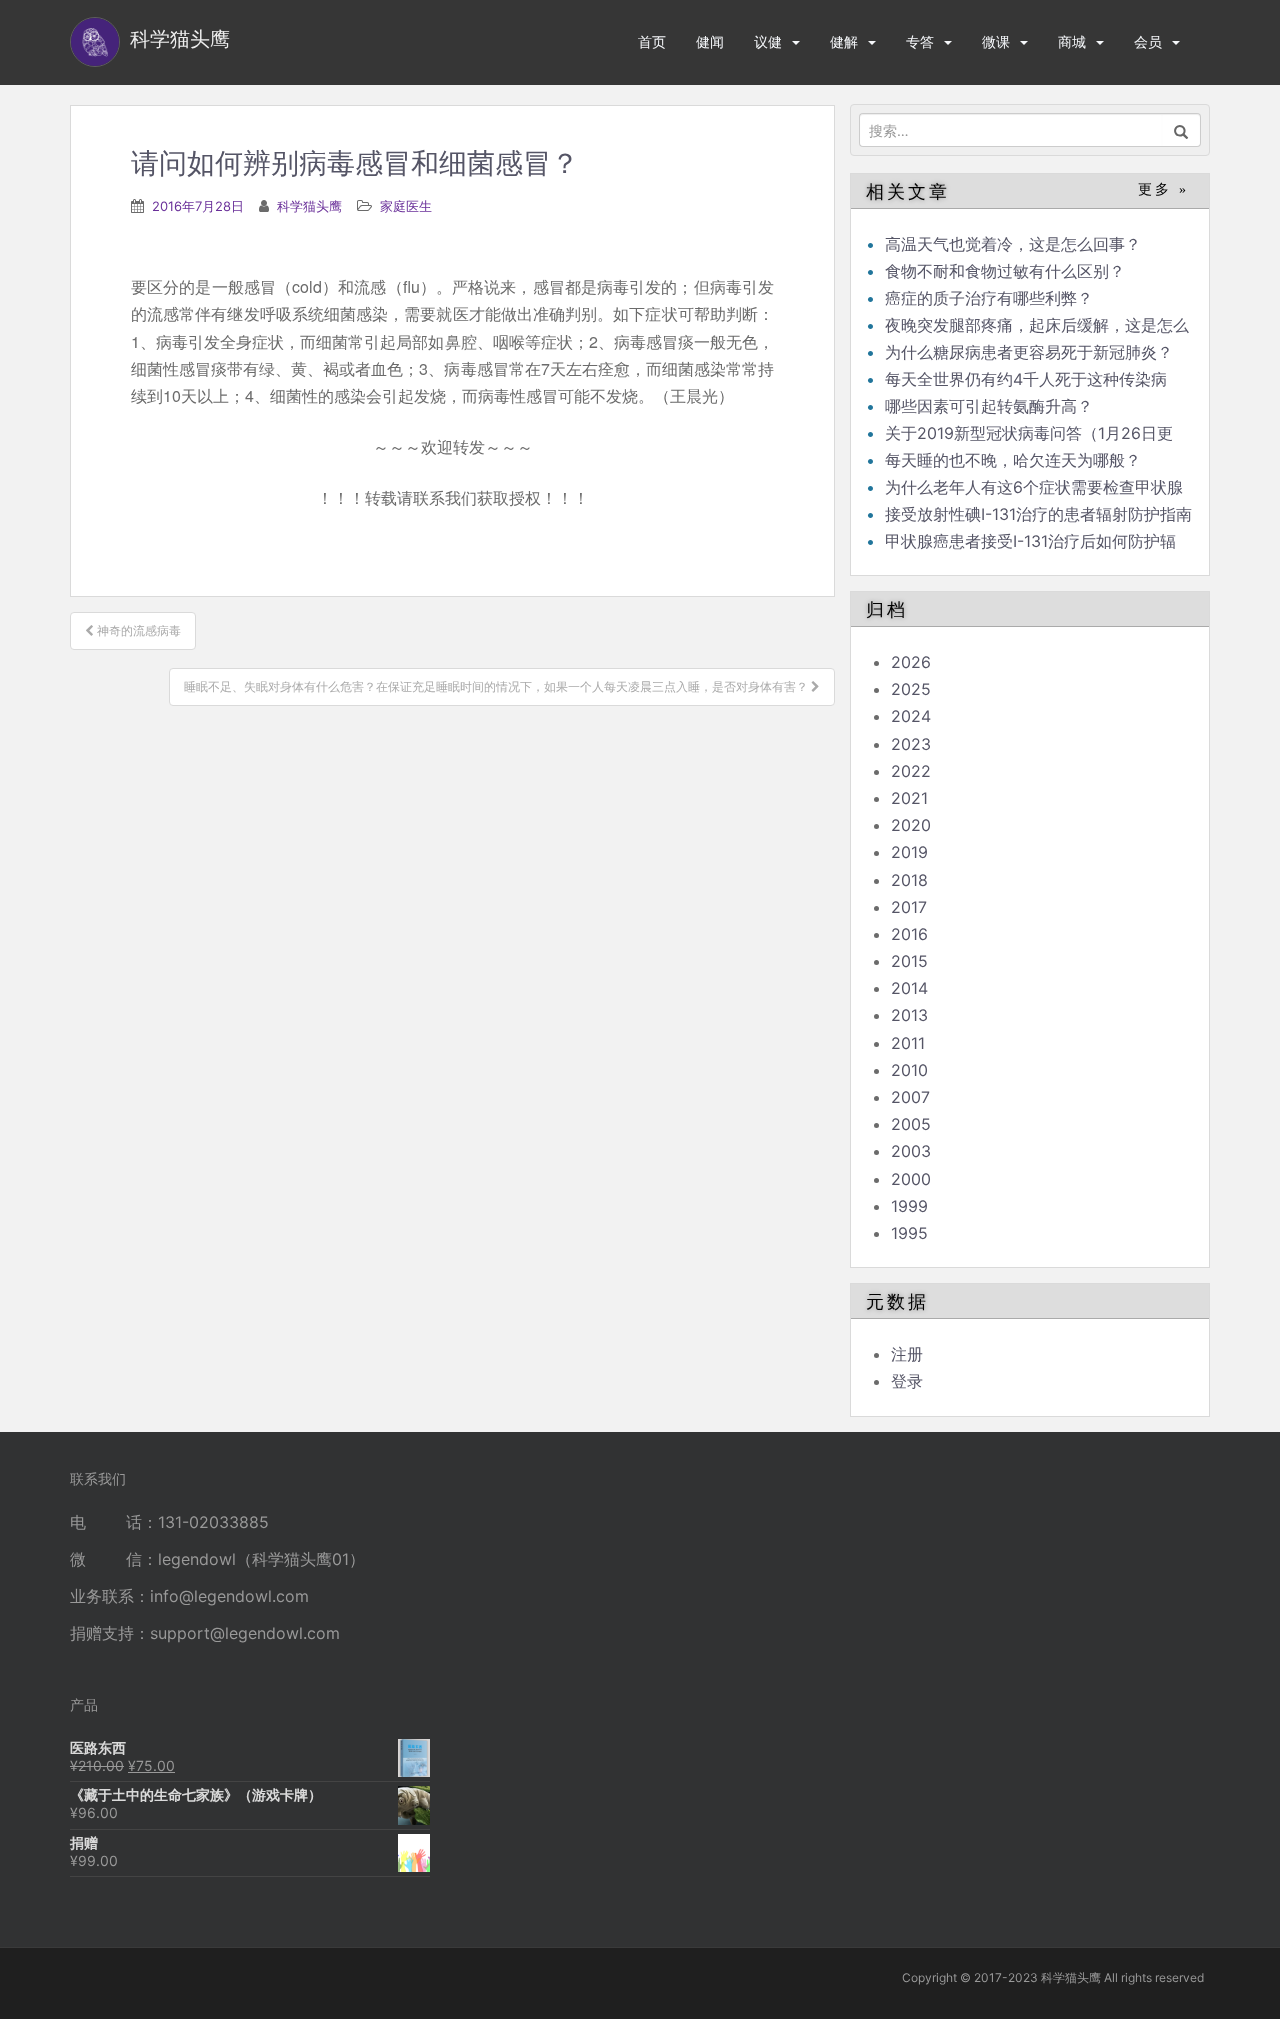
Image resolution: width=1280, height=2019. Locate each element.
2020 (911, 825)
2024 (911, 716)
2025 (911, 689)
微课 (996, 41)
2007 (910, 1097)
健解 (844, 41)
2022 (911, 771)
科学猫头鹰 (309, 206)
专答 (920, 41)
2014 (909, 988)
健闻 (710, 41)
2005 (911, 1124)
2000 (911, 1179)
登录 (907, 1381)
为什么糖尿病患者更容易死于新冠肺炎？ (1029, 352)
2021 (909, 798)
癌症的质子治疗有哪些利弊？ (989, 298)
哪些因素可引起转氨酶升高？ (989, 406)
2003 (911, 1151)
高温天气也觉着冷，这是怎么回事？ (1013, 244)
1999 (909, 1206)
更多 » (1163, 189)
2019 (909, 852)
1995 (909, 1233)
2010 (909, 1070)
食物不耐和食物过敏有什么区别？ (1005, 271)
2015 (909, 961)
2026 (911, 662)
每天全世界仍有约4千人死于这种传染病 (1026, 379)
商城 (1072, 41)
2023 (911, 744)
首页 (652, 41)
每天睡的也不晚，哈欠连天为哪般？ (1013, 460)
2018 (909, 880)
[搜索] (1181, 130)
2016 (909, 934)
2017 (909, 907)
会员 (1148, 41)
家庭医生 (406, 206)
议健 (768, 41)
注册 (907, 1354)
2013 (909, 1015)
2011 (908, 1043)
